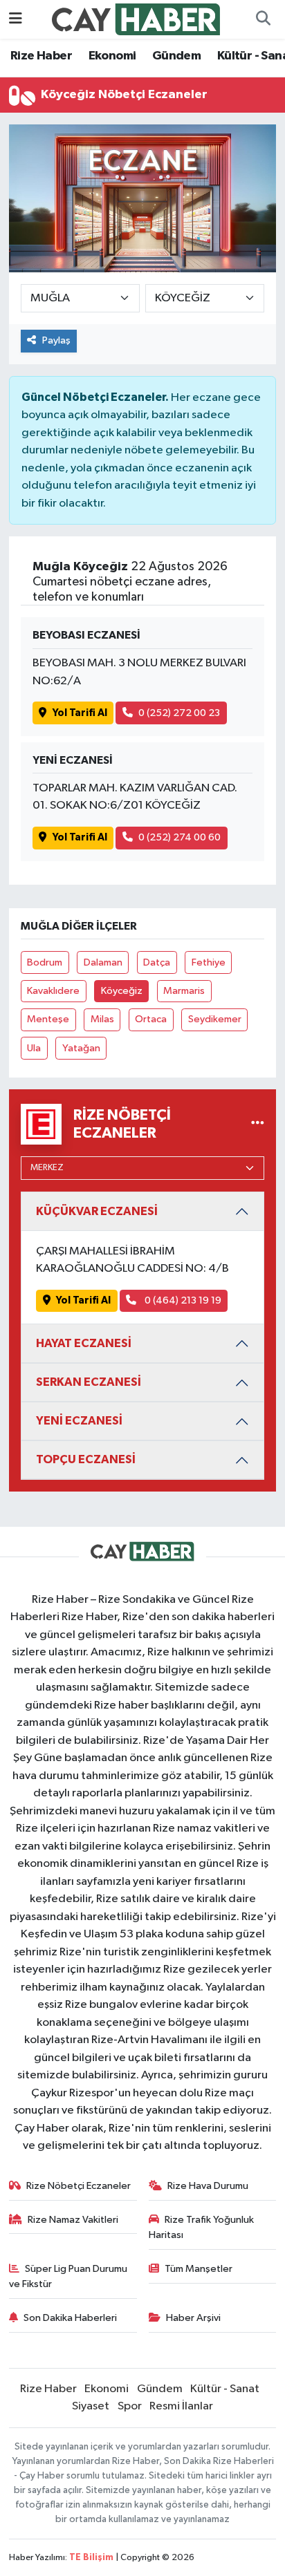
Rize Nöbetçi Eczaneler (79, 2186)
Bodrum (45, 962)
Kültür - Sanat (225, 2389)
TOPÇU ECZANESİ (86, 1459)
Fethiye (209, 962)
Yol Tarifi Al (80, 713)
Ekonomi (112, 56)
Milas (102, 1019)
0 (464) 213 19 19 (182, 1300)
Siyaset (91, 2406)
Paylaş (56, 340)
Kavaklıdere (53, 991)
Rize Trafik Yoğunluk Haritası (202, 2227)
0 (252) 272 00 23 (179, 713)
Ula (34, 1048)
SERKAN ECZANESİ (89, 1382)
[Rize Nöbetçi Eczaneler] (258, 1124)
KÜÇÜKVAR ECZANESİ (97, 1211)
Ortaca (151, 1019)
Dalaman (103, 962)
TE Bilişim (91, 2558)
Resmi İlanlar (181, 2406)
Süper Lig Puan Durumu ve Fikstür (68, 2276)
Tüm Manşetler (199, 2269)
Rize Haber (41, 56)
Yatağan (81, 1048)
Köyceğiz (122, 991)
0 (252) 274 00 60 (180, 837)
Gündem (176, 56)
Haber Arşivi (193, 2318)
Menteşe (48, 1019)
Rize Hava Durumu (208, 2186)
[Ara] (263, 19)
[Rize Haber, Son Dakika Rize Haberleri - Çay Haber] (136, 19)
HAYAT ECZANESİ (84, 1343)
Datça (157, 962)
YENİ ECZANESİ (79, 1421)
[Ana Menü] (16, 19)
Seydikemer (215, 1019)
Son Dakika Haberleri (70, 2318)
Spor (130, 2406)
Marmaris (184, 991)
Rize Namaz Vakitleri (73, 2220)
